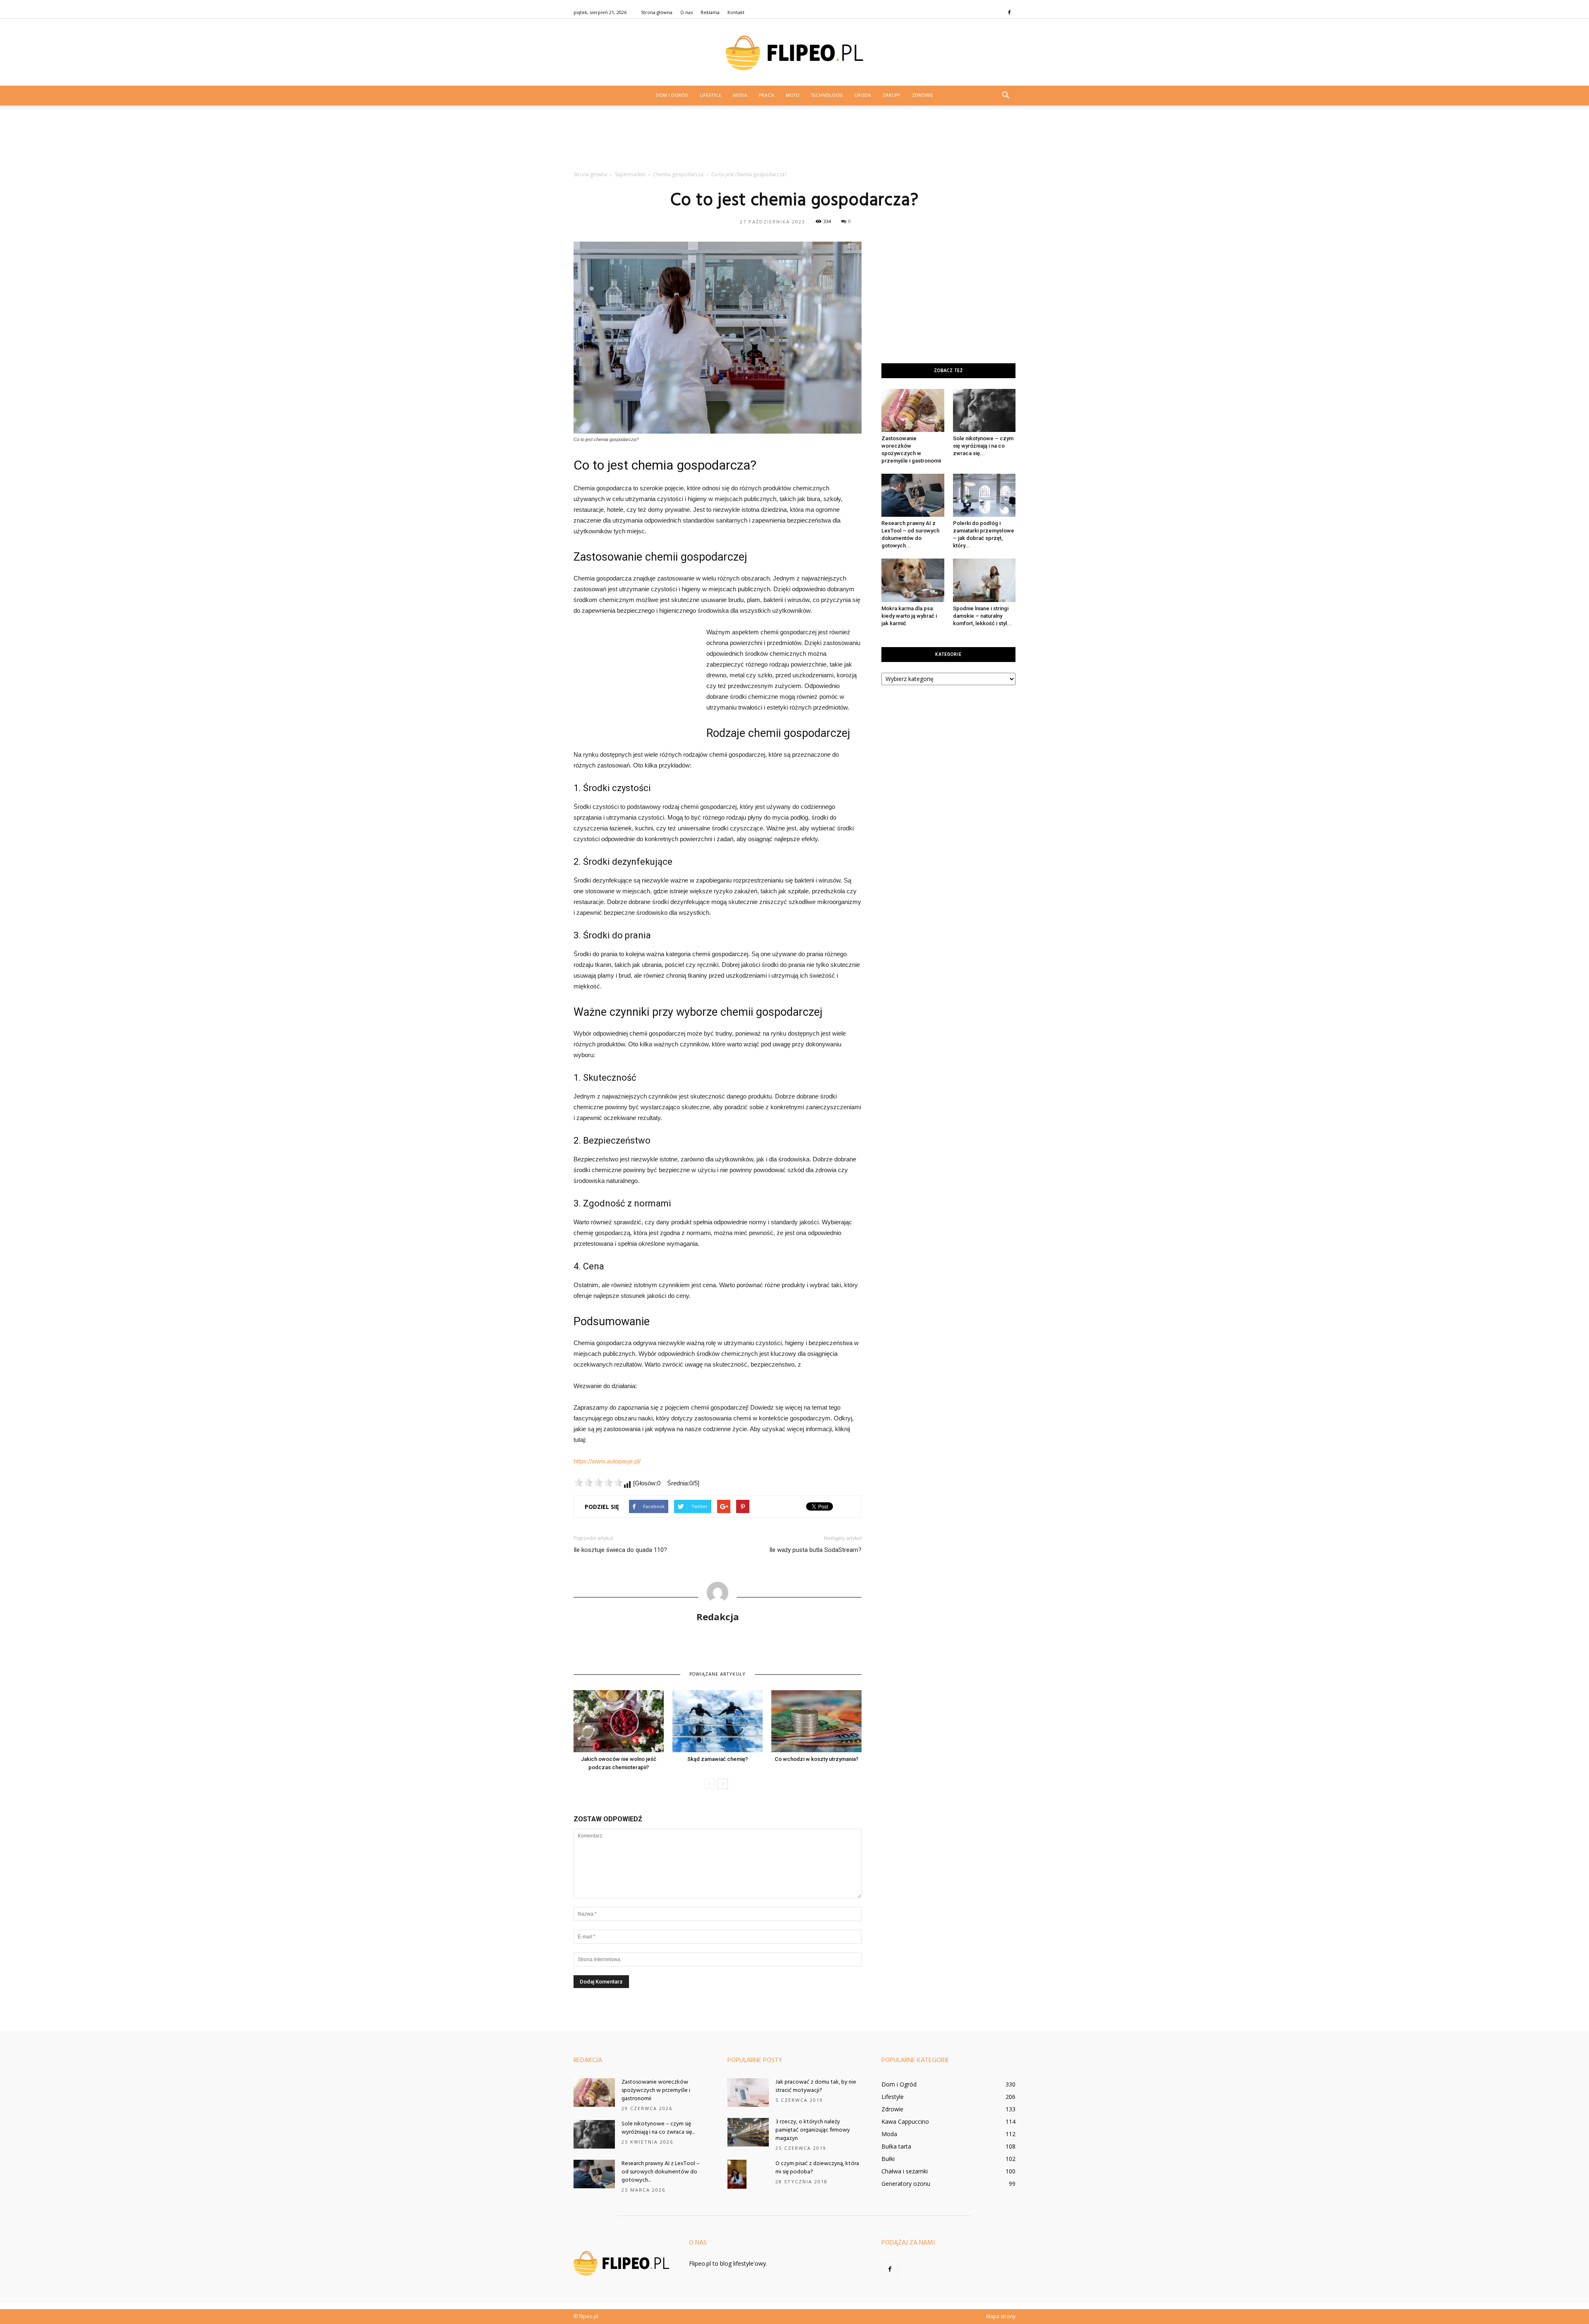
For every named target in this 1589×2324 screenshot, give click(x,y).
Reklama (710, 12)
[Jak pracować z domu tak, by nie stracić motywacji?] (748, 2093)
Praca (767, 96)
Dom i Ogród (672, 96)
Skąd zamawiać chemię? (718, 1759)
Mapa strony (1001, 2316)
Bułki (888, 2159)
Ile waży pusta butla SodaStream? (815, 1550)
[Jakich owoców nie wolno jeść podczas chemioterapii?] (619, 1721)
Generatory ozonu (906, 2184)
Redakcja (718, 1616)
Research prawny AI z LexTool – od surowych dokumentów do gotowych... (661, 2172)
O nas (686, 12)
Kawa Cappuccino (905, 2121)
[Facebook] (1009, 12)
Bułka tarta (896, 2146)
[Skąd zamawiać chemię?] (718, 1721)
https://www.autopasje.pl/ (607, 1461)
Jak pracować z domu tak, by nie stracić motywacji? (816, 2086)
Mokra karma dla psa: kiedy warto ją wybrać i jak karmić (909, 616)
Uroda (863, 96)
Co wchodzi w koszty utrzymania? (816, 1759)
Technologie (827, 96)
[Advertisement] (794, 141)
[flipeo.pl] (794, 53)
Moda (740, 96)
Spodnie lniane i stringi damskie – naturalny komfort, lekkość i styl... (982, 616)
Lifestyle (710, 96)
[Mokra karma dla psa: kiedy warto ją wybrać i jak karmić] (913, 580)
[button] (1006, 96)
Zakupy (892, 96)
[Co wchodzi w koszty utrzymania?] (816, 1721)
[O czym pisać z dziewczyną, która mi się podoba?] (737, 2174)
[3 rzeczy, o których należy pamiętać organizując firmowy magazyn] (748, 2132)
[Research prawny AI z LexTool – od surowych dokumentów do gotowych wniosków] (913, 495)
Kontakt (736, 12)
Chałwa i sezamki (905, 2171)
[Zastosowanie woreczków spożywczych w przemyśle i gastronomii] (913, 410)
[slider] (598, 1482)
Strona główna (657, 12)
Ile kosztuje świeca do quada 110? (620, 1550)
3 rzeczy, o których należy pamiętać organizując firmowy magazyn (813, 2130)
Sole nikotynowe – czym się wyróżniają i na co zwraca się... (983, 446)
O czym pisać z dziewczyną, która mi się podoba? (817, 2168)
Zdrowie (923, 96)
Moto (793, 96)
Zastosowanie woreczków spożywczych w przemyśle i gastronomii (656, 2090)
